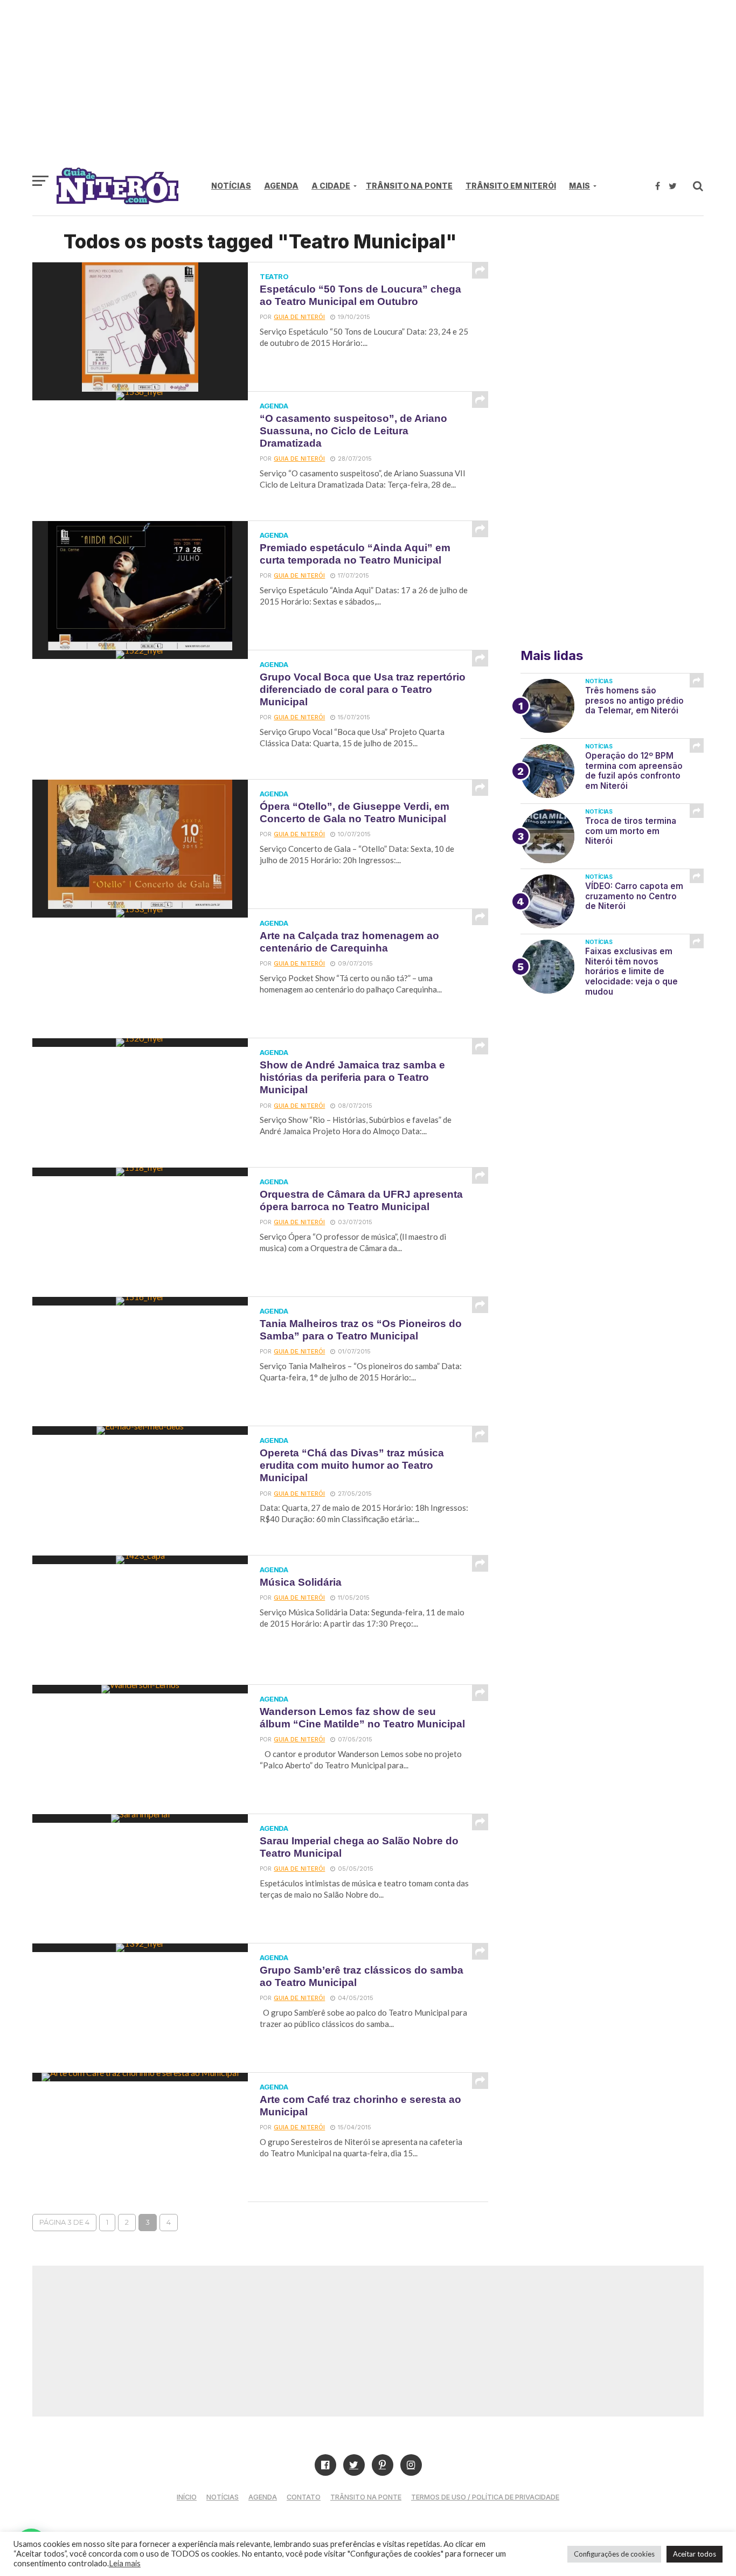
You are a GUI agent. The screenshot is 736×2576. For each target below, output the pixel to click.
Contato (304, 2497)
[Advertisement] (368, 89)
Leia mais (125, 2563)
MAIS (579, 186)
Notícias (231, 186)
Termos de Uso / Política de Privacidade (485, 2497)
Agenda (281, 186)
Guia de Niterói (299, 317)
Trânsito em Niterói (511, 186)
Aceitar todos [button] (695, 2554)
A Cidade (331, 186)
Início (187, 2497)
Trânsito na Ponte (409, 186)
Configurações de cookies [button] (614, 2554)
